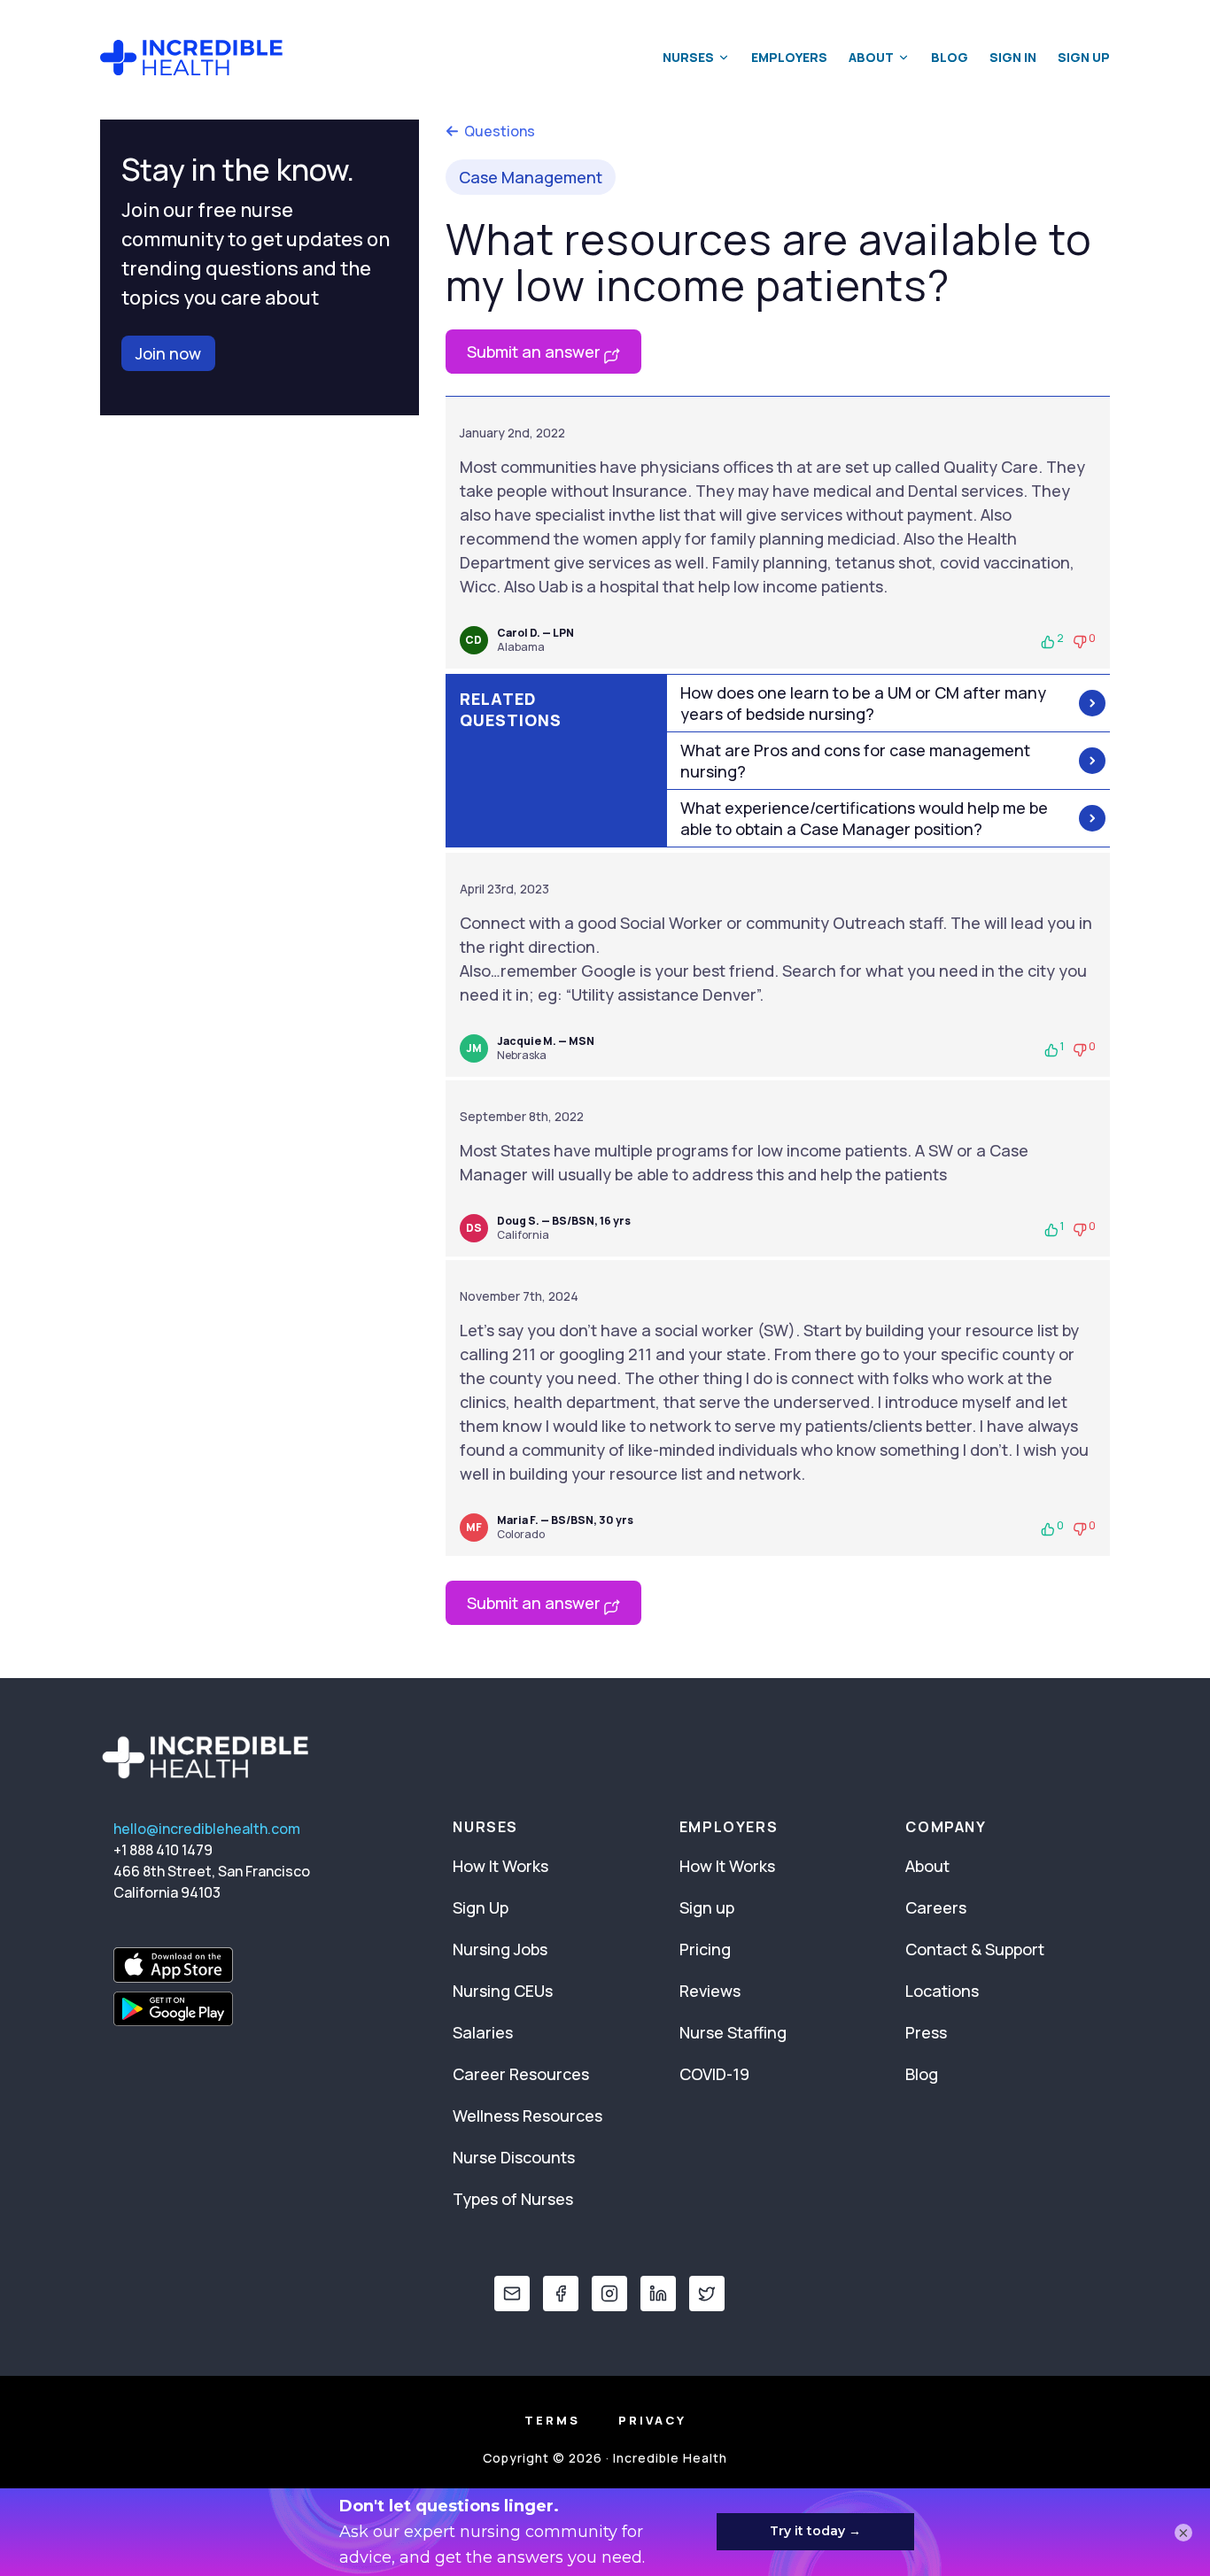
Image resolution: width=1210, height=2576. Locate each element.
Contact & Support (975, 1949)
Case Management (531, 177)
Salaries (483, 2032)
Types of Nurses (513, 2199)
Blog (950, 57)
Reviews (710, 1991)
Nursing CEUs (503, 1991)
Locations (942, 1991)
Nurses (688, 57)
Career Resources (521, 2074)
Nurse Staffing (733, 2032)
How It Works (500, 1866)
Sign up (707, 1907)
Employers (789, 57)
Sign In (1013, 57)
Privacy (652, 2420)
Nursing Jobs (500, 1949)
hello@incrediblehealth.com (207, 1829)
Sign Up (1084, 57)
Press (926, 2032)
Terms (552, 2420)
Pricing (705, 1949)
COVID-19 (714, 2074)
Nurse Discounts (514, 2157)
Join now (168, 353)
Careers (936, 1907)
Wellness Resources (527, 2116)
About (871, 57)
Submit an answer (535, 352)
